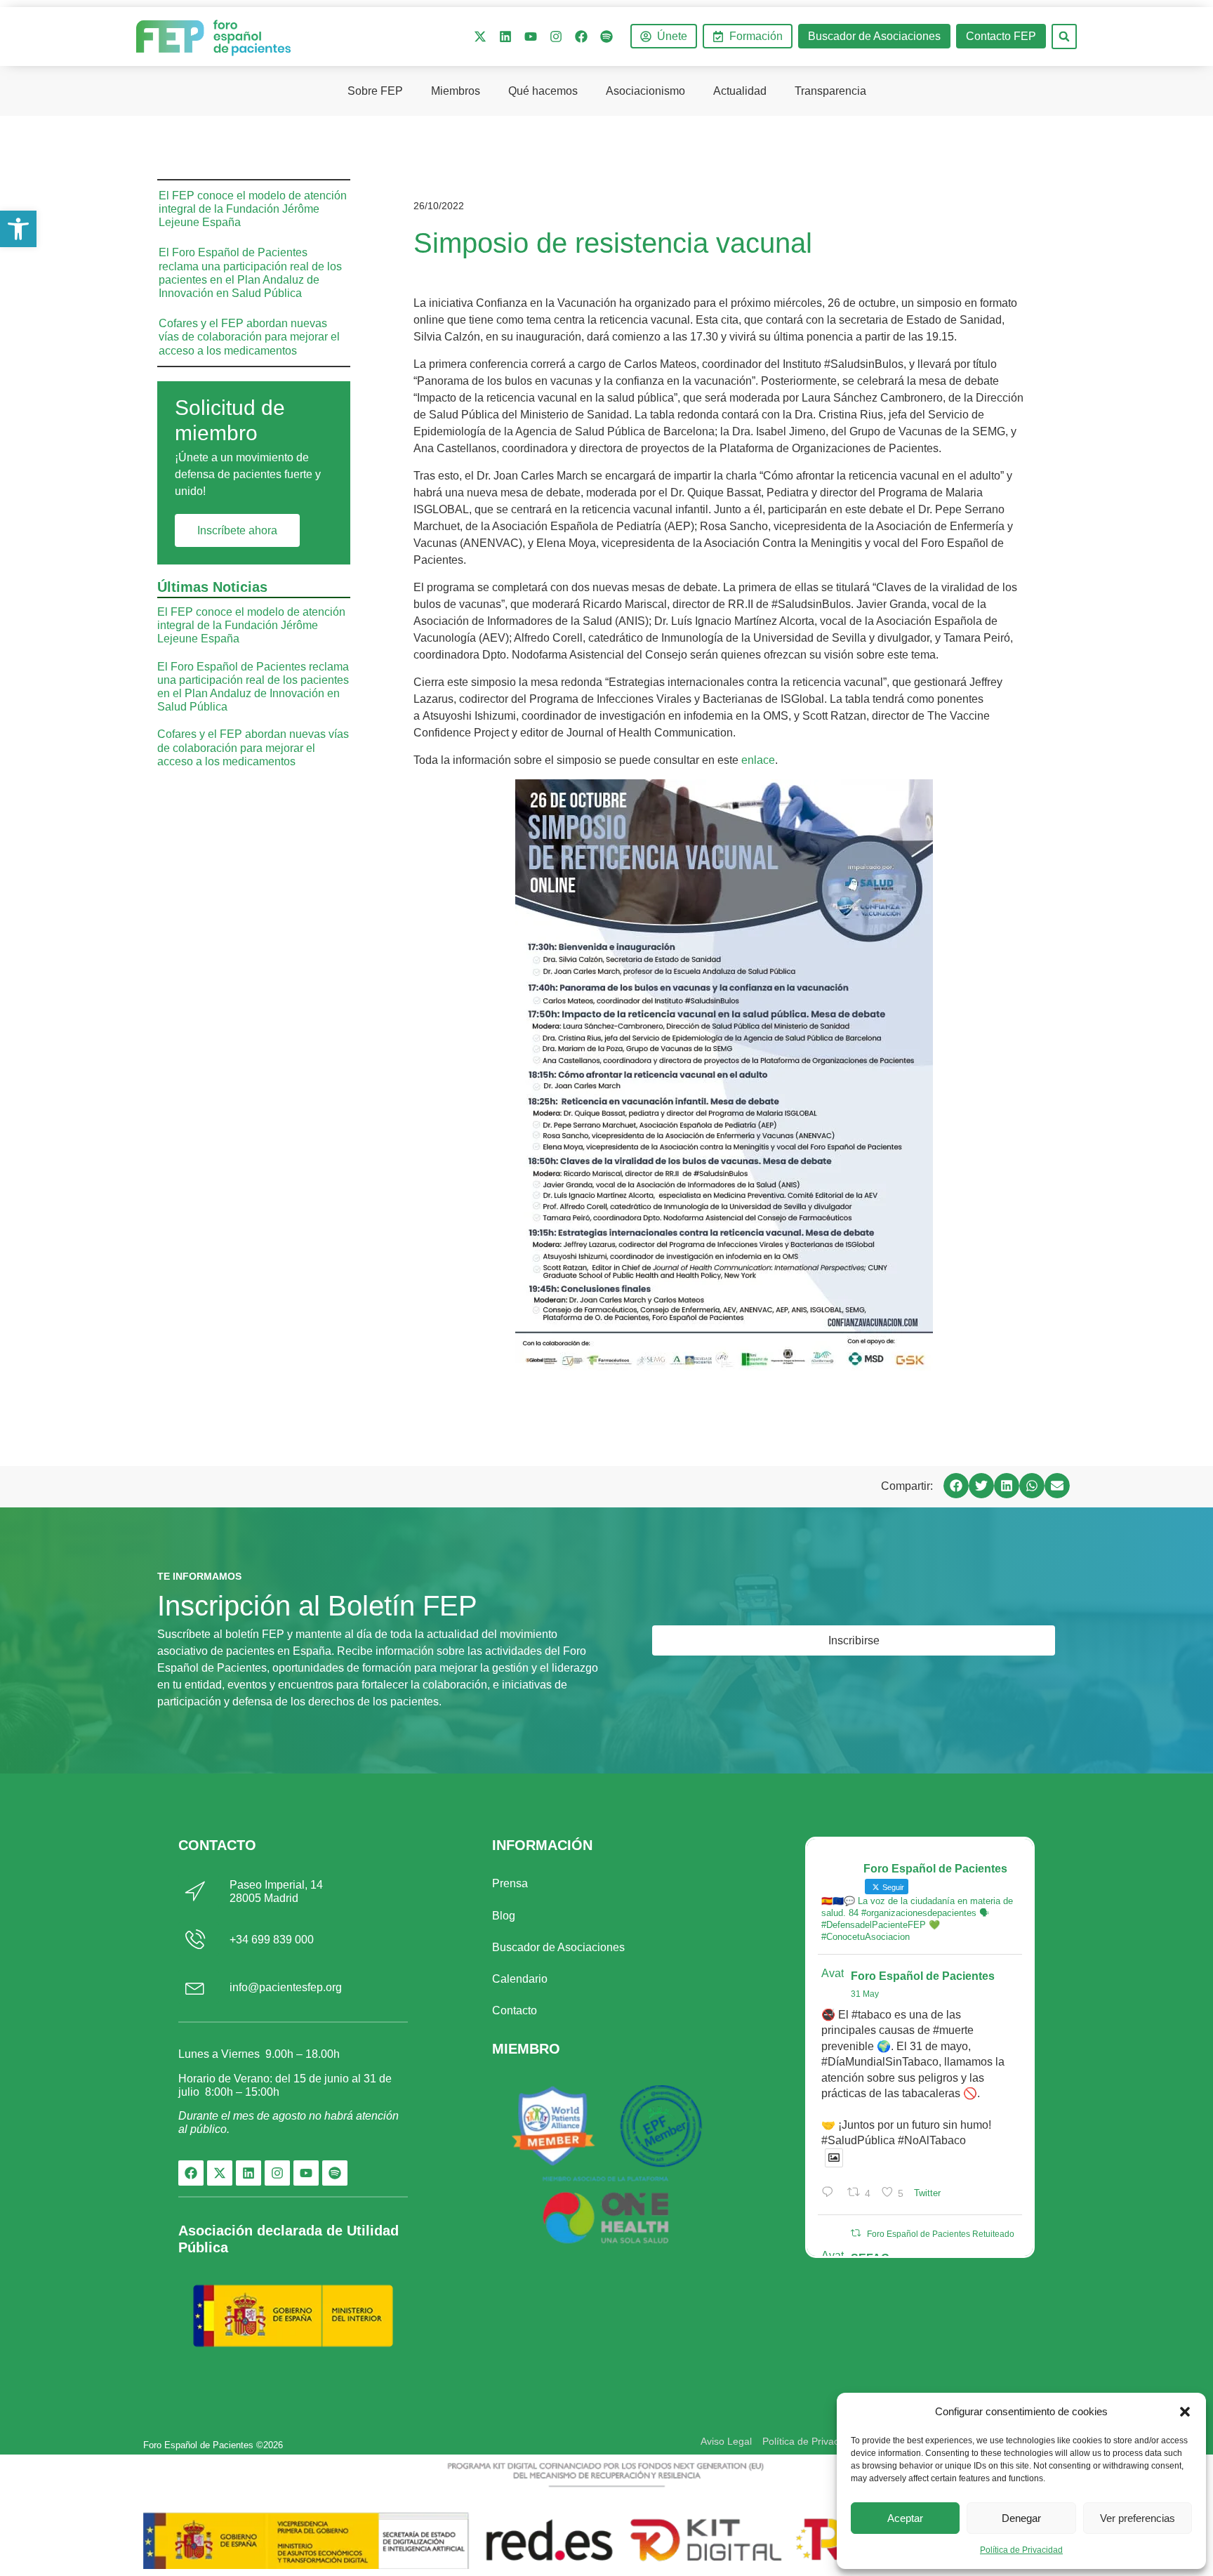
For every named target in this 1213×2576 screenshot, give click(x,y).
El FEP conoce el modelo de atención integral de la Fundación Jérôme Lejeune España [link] (253, 209)
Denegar (1021, 2518)
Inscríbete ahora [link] (237, 530)
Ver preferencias (1138, 2518)
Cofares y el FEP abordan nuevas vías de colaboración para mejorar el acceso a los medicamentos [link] (249, 337)
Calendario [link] (520, 1979)
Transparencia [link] (830, 91)
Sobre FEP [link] (375, 91)
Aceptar (905, 2518)
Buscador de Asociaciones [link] (558, 1947)
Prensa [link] (510, 1883)
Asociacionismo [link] (645, 91)
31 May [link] (865, 1994)
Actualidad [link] (740, 91)
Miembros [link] (456, 91)
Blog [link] (504, 1916)
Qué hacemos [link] (543, 91)
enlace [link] (758, 760)
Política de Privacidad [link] (1021, 2550)
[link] (18, 229)
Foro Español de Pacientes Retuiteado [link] (941, 2234)
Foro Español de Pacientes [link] (923, 1976)
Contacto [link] (515, 2010)
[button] (1185, 2412)
